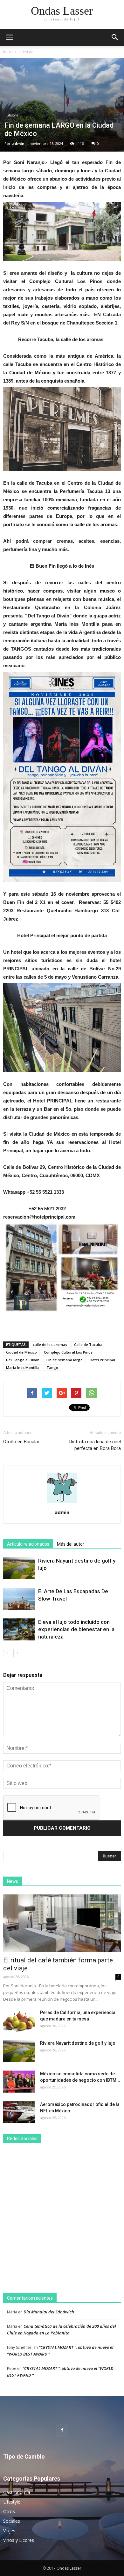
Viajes (9, 2531)
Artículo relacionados (28, 1544)
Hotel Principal (102, 1360)
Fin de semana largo (65, 1360)
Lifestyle (26, 52)
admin (18, 143)
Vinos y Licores (19, 2540)
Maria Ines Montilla (23, 1367)
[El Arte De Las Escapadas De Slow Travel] (19, 1599)
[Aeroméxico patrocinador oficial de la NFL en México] (19, 2112)
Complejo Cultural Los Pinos (68, 1352)
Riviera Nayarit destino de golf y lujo (78, 2043)
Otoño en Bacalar (21, 1442)
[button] (115, 37)
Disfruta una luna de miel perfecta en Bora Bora (95, 1445)
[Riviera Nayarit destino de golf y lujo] (19, 1568)
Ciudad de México (21, 1352)
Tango (52, 1367)
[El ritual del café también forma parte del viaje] (62, 1923)
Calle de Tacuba (88, 1344)
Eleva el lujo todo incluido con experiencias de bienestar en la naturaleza (76, 1629)
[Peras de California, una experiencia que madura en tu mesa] (19, 2021)
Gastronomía (17, 2492)
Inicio (8, 52)
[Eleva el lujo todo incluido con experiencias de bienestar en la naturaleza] (19, 1629)
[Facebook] (62, 2430)
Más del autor (71, 1544)
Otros (9, 2511)
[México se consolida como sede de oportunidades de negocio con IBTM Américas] (19, 2082)
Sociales (12, 2521)
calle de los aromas (50, 1344)
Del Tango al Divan (23, 1360)
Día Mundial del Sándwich (49, 2312)
